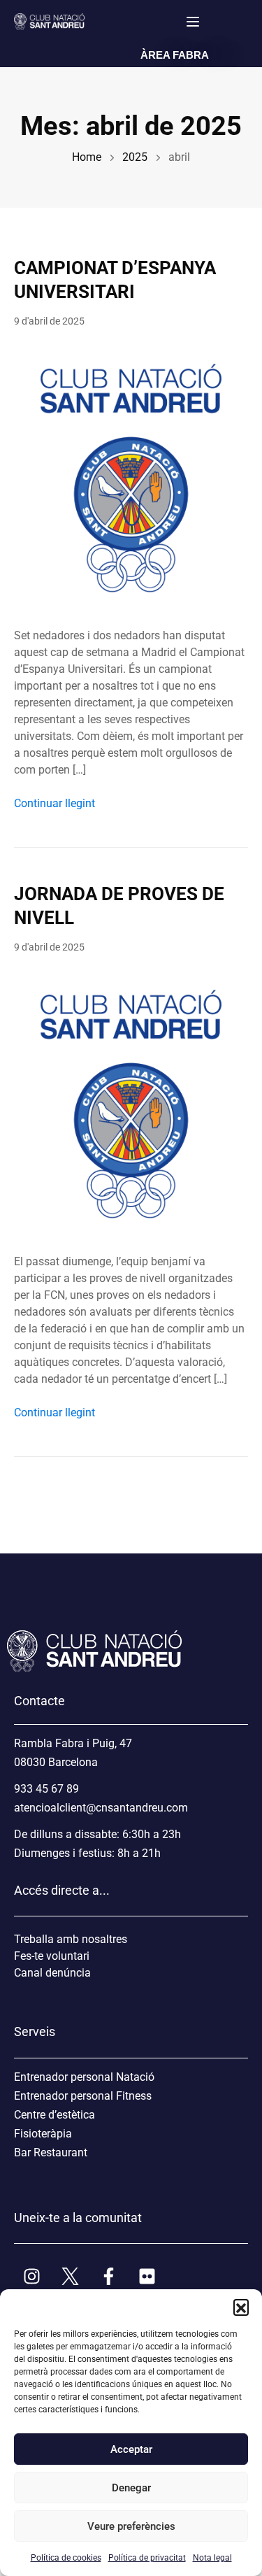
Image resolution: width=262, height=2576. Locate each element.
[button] (241, 2307)
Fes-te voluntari (52, 1956)
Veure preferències (131, 2526)
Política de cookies (66, 2558)
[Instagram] (31, 2276)
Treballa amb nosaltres (71, 1939)
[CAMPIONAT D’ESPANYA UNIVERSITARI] (131, 477)
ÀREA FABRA (175, 55)
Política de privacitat (147, 2558)
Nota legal (212, 2558)
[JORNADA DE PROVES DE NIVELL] (131, 1103)
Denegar (131, 2488)
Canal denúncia (52, 1973)
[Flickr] (147, 2276)
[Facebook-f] (108, 2276)
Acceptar (131, 2449)
